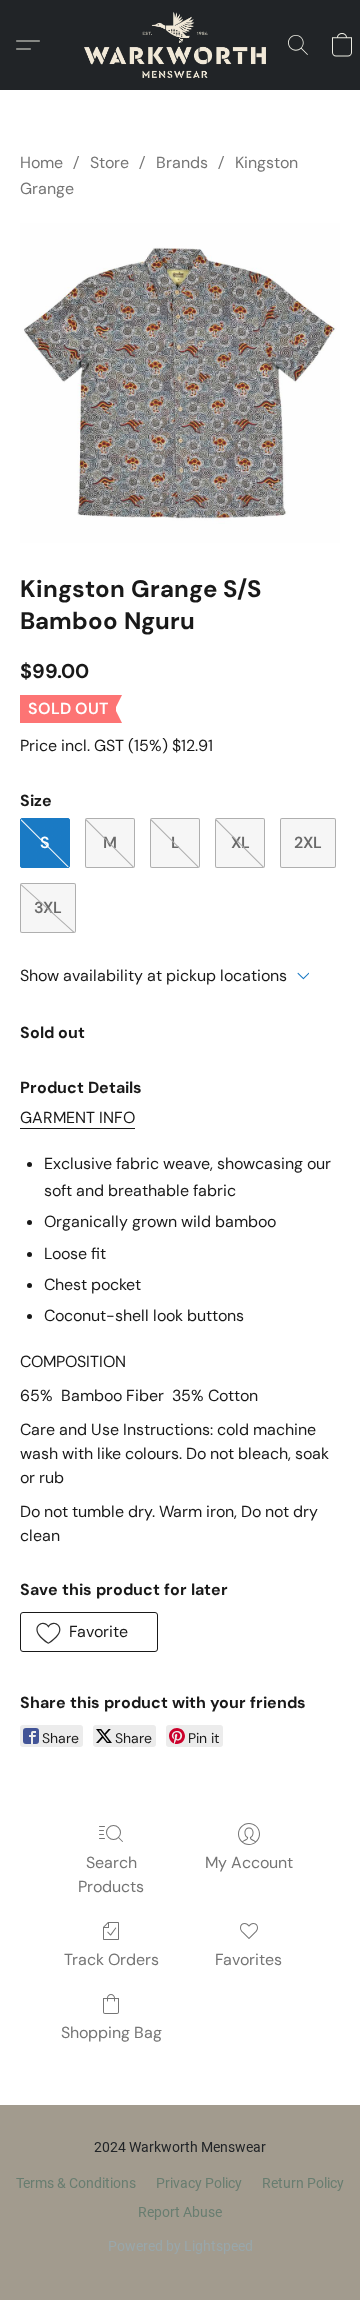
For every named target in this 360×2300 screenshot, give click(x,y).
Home (41, 162)
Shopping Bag (111, 2032)
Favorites (248, 1959)
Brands (182, 162)
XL (240, 842)
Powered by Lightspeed (180, 2246)
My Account (249, 1862)
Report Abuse (180, 2212)
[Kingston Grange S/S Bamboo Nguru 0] (180, 383)
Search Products (111, 1874)
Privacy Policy (199, 2183)
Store (109, 162)
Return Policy (303, 2183)
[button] (179, 45)
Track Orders (111, 1959)
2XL (308, 842)
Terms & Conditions (76, 2183)
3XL (48, 907)
